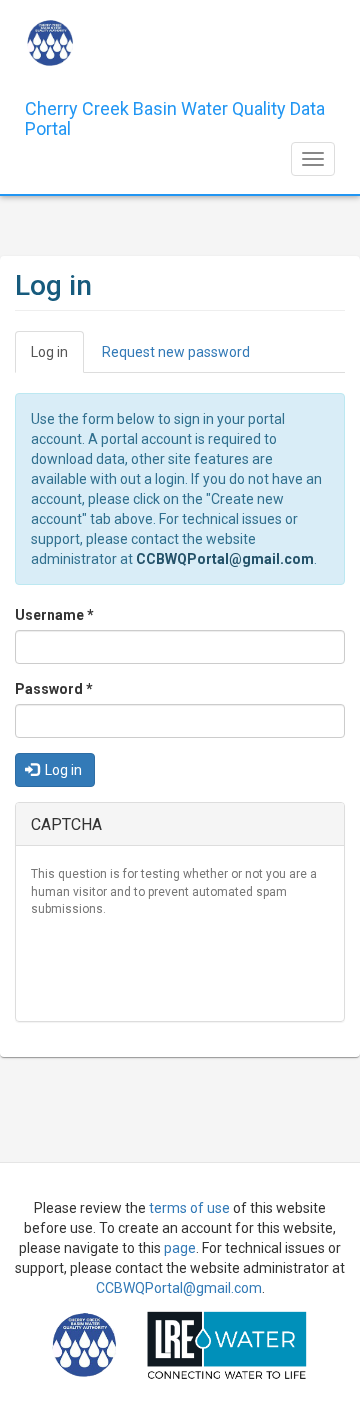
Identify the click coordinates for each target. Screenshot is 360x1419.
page (180, 1248)
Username (54, 615)
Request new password (176, 352)
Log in (57, 358)
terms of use (189, 1208)
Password (54, 689)
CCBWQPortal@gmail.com (225, 559)
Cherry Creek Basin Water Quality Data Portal (175, 116)
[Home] (50, 43)
